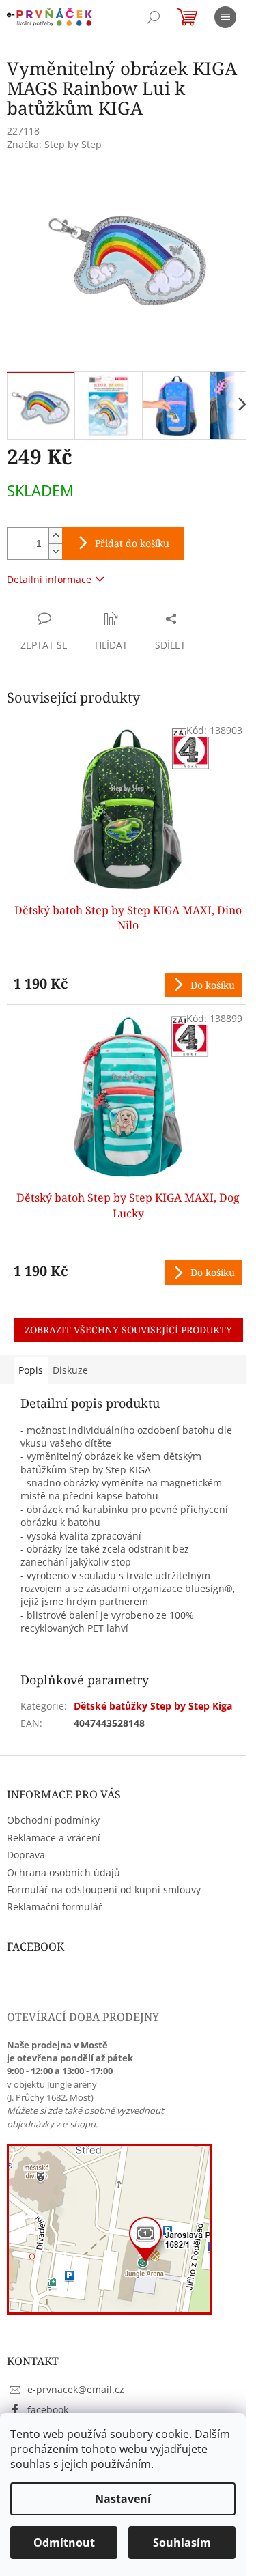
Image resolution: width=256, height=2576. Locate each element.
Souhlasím (182, 2543)
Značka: (54, 144)
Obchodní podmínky (53, 1820)
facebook (48, 2410)
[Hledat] (154, 17)
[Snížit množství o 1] (55, 551)
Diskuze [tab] (70, 1370)
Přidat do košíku (132, 543)
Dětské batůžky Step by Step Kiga (153, 1706)
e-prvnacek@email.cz (76, 2389)
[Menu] (225, 17)
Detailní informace (49, 579)
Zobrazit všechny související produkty (128, 1330)
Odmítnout (64, 2543)
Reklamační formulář (55, 1907)
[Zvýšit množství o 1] (55, 536)
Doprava (26, 1855)
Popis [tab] (31, 1370)
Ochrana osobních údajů (63, 1872)
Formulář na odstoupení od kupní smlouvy (104, 1889)
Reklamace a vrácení (54, 1838)
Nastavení (123, 2499)
